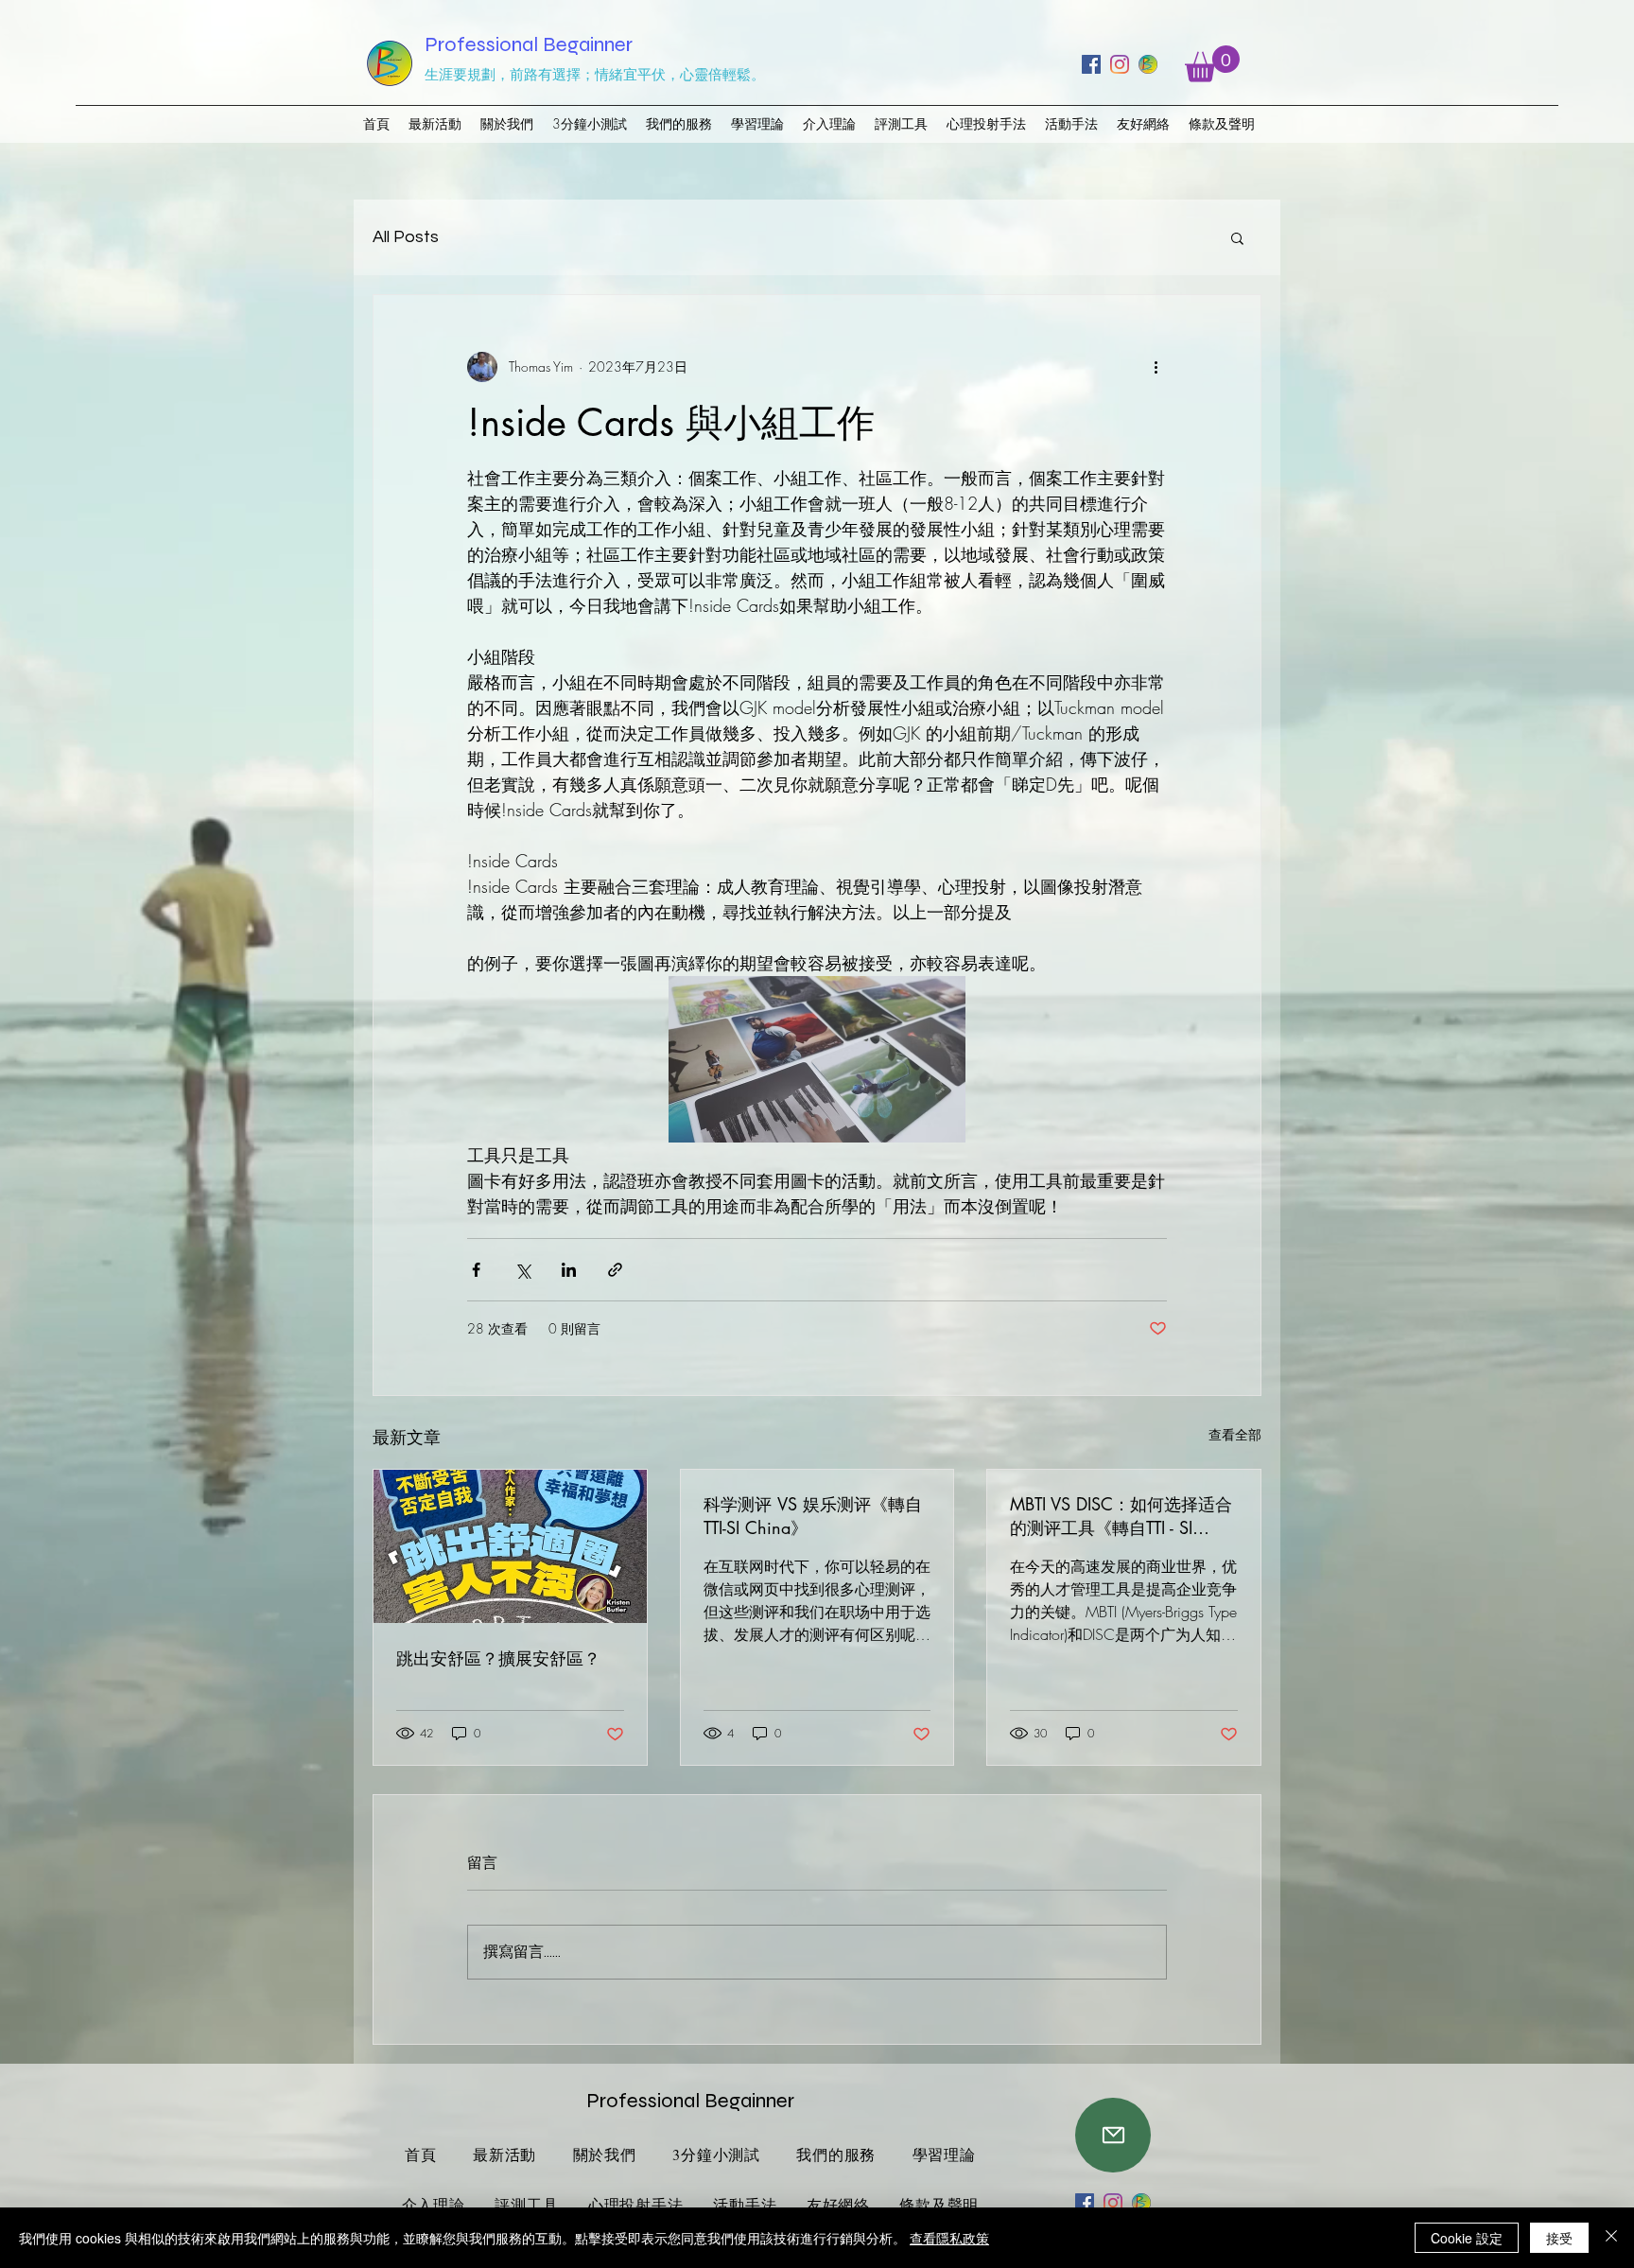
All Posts (406, 237)
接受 (1559, 2238)
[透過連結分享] (615, 1270)
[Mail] (1113, 2135)
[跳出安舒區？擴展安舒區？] (510, 1546)
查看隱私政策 (949, 2238)
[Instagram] (1120, 64)
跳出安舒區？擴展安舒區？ (498, 1658)
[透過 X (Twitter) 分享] (522, 1270)
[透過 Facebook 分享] (476, 1270)
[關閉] (1611, 2238)
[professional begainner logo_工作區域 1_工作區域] (1148, 64)
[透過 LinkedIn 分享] (569, 1270)
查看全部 (1235, 1434)
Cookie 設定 (1467, 2238)
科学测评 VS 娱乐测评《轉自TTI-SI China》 (813, 1516)
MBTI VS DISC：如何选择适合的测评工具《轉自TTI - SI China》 (1121, 1516)
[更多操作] (1156, 367)
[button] (1212, 64)
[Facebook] (1091, 64)
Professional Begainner (529, 44)
